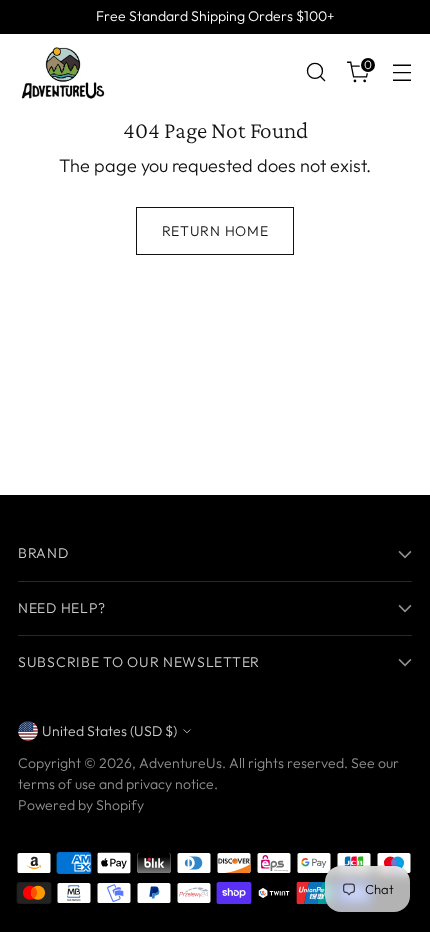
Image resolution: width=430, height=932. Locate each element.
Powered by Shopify (81, 805)
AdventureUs (180, 763)
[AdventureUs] (63, 72)
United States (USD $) (109, 731)
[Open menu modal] (401, 72)
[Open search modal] (315, 72)
